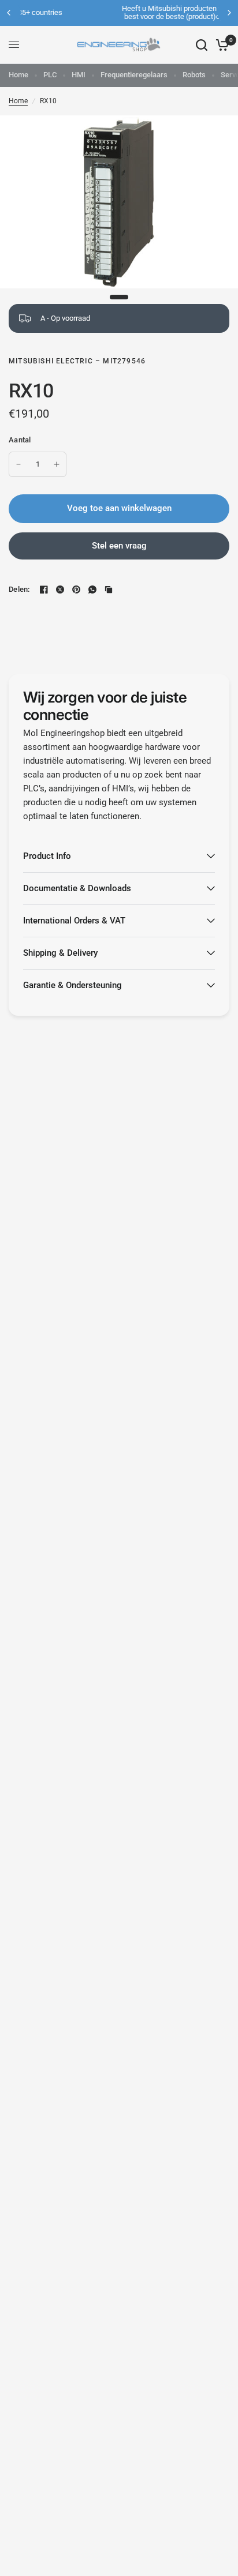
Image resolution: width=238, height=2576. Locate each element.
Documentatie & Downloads (77, 888)
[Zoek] (202, 45)
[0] (220, 45)
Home (18, 75)
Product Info (47, 856)
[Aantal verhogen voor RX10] (57, 464)
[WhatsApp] (92, 589)
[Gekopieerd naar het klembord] (109, 589)
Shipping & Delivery (60, 953)
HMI (79, 75)
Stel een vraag (119, 546)
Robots (194, 75)
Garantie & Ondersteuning (72, 985)
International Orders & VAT (74, 921)
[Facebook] (44, 589)
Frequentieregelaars (134, 75)
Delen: (19, 589)
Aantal (20, 440)
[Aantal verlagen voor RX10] (18, 464)
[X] (60, 589)
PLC (50, 75)
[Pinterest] (76, 589)
